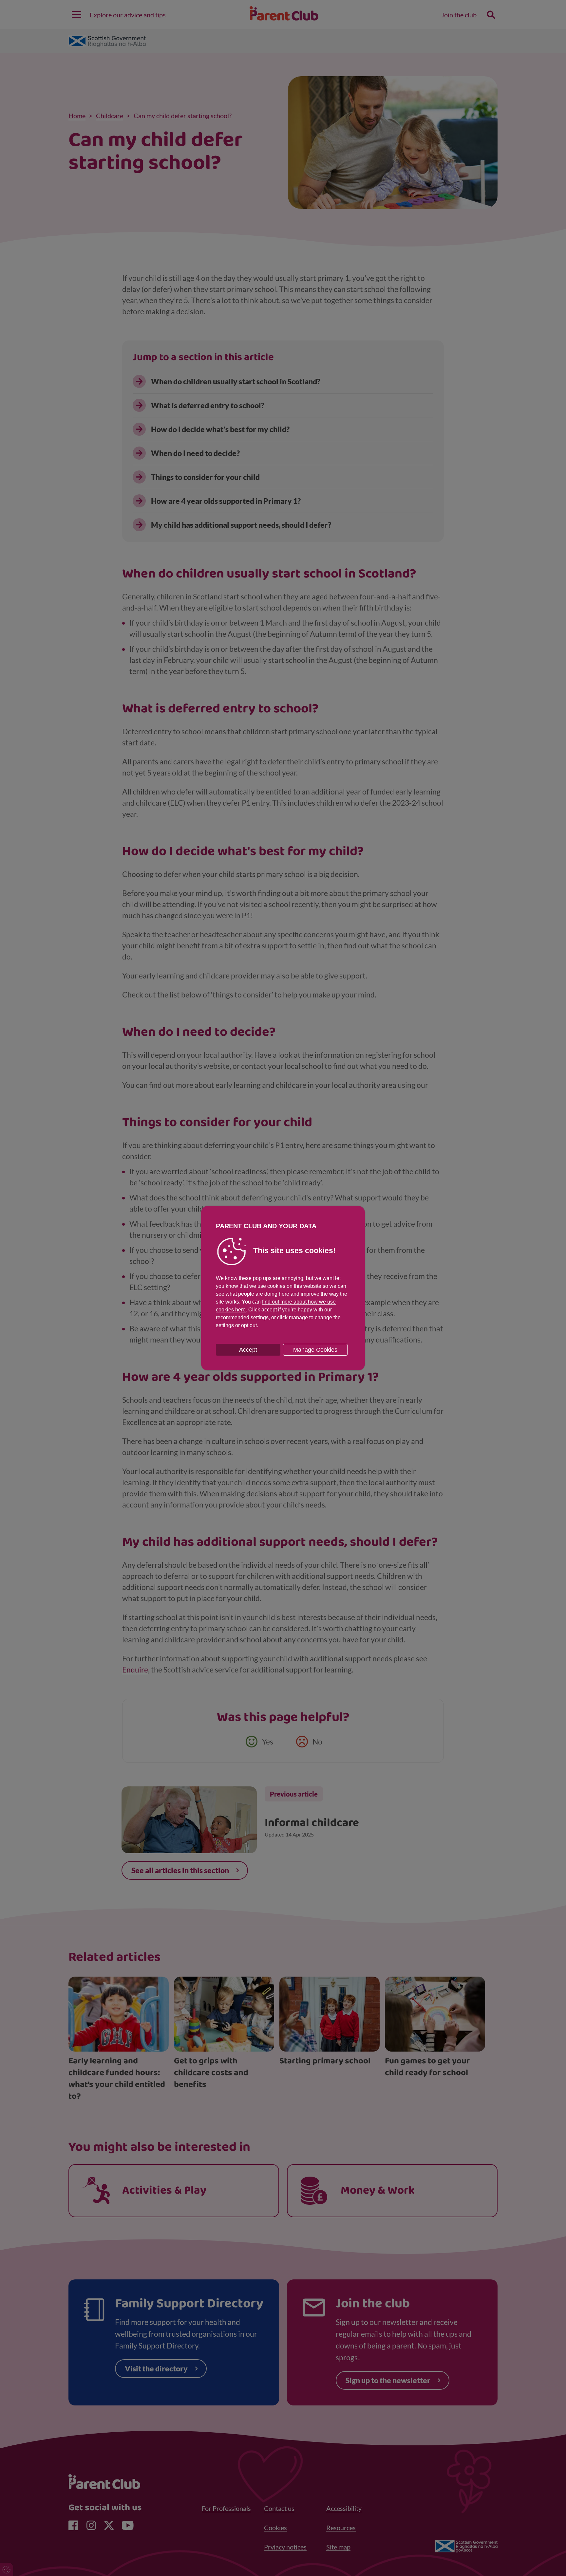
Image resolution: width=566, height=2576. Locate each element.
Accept (248, 1350)
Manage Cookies (315, 1350)
